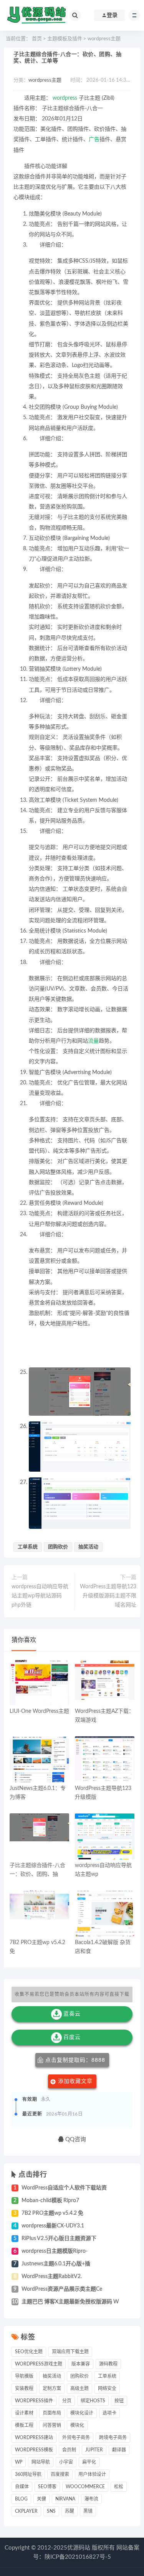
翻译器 (119, 2450)
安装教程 (24, 2388)
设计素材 (24, 2413)
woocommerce (85, 2487)
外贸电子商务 (76, 2438)
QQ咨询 (75, 2139)
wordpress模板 (34, 2450)
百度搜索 (60, 2474)
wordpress (65, 98)
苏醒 (70, 2511)
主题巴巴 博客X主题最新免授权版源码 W (70, 2302)
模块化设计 (82, 2413)
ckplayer (26, 2511)
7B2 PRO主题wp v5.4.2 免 (52, 2213)
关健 (41, 2499)
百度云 (72, 2037)
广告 (94, 140)
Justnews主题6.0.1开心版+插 (56, 2264)
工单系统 (28, 1547)
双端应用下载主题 (70, 2352)
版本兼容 (81, 2364)
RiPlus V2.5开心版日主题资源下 (59, 2239)
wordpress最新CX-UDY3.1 (53, 2226)
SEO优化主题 (29, 2352)
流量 (93, 1041)
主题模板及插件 (65, 39)
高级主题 (79, 2388)
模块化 (77, 2425)
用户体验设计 (92, 2474)
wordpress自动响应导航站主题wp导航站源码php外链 (40, 1596)
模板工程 (24, 2425)
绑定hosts (93, 2401)
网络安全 (107, 2388)
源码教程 (108, 2364)
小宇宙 (66, 2462)
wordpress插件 (34, 2401)
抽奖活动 (88, 1547)
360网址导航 (28, 2474)
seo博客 (47, 2487)
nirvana (65, 2499)
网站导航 (41, 2462)
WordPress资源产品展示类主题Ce (62, 2289)
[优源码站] (36, 15)
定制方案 (52, 2388)
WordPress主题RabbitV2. (52, 2277)
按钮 (119, 2401)
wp (19, 2462)
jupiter (94, 2450)
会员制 (69, 2450)
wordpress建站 (34, 2438)
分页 (67, 2401)
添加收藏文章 (75, 2081)
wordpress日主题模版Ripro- (55, 2251)
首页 (37, 39)
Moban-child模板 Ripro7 (50, 2201)
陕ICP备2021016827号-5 (78, 2557)
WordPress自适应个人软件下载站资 (64, 2188)
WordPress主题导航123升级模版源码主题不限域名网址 (108, 1596)
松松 (119, 2487)
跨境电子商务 (113, 2438)
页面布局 (52, 2413)
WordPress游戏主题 (39, 2364)
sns (51, 2511)
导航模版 (24, 2376)
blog (21, 2499)
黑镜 (88, 2511)
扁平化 (89, 2462)
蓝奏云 (72, 2014)
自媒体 (22, 2487)
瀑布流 (91, 2499)
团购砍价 (58, 1547)
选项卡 (109, 2413)
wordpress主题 (104, 39)
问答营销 (52, 2425)
